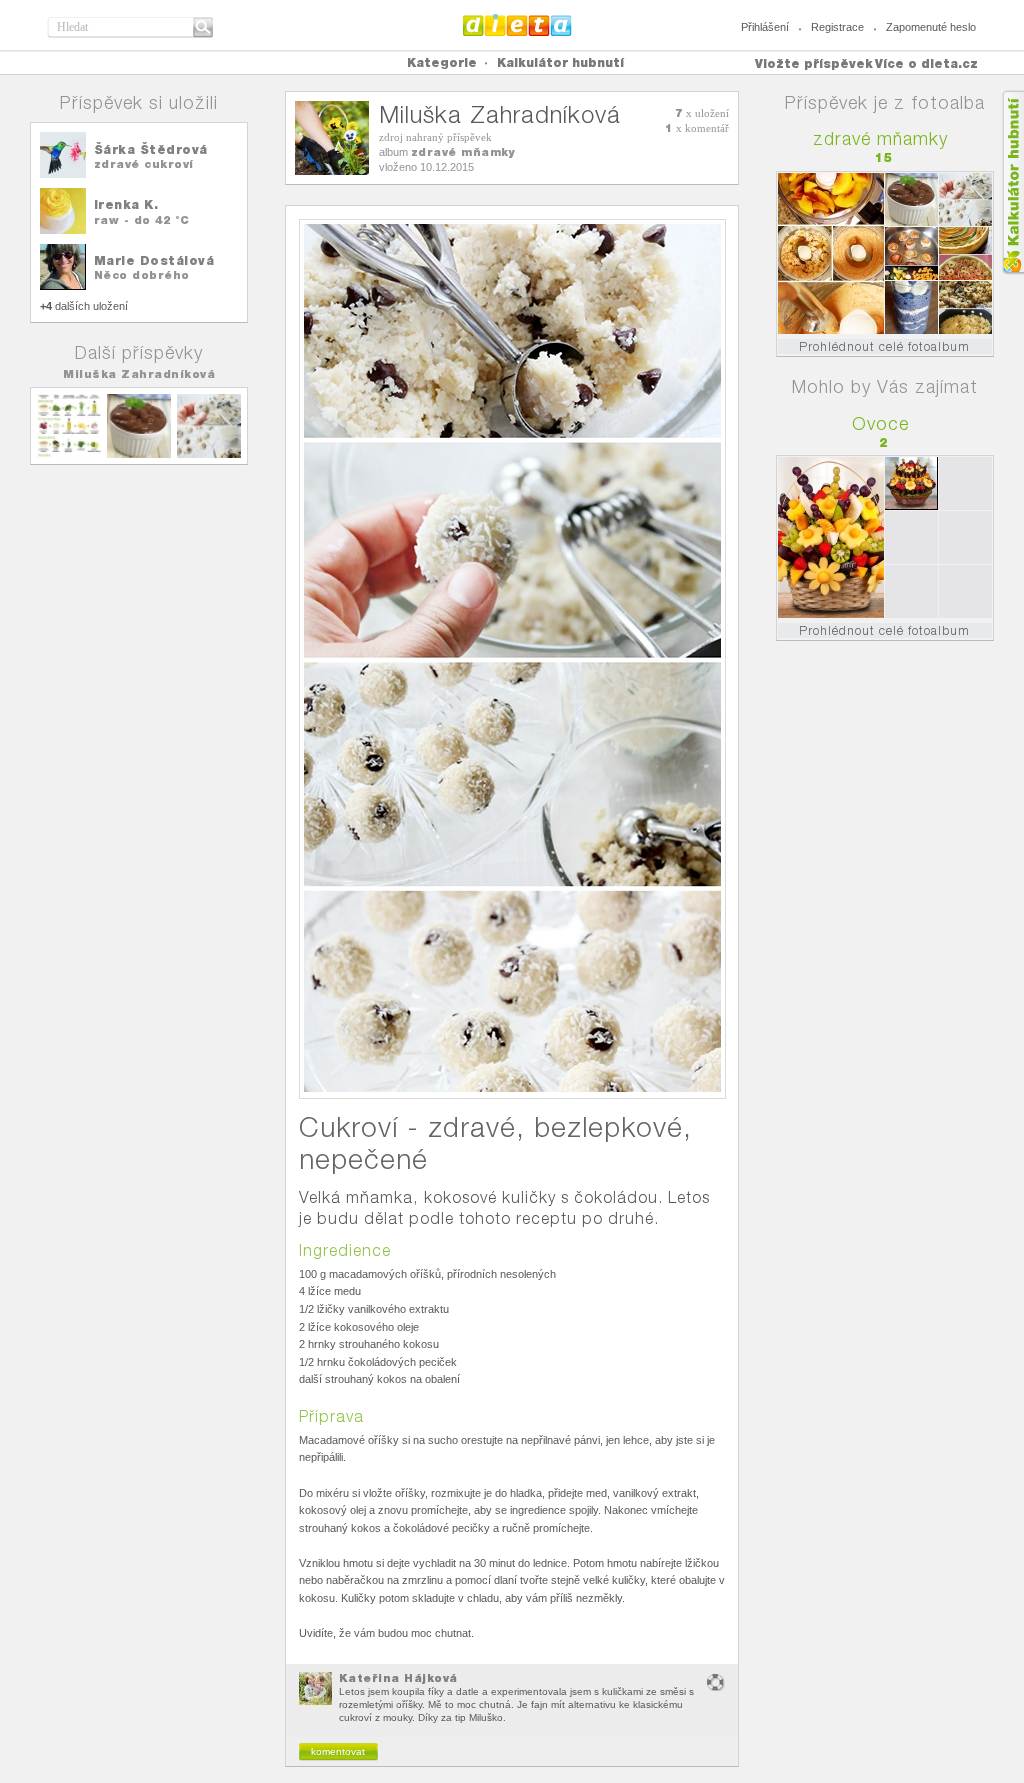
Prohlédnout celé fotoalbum (884, 346)
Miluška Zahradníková (139, 374)
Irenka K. (126, 204)
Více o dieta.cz (926, 63)
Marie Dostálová (154, 260)
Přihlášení (765, 27)
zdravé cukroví (144, 164)
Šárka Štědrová (151, 149)
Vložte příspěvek (814, 63)
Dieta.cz (517, 25)
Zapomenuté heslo (931, 27)
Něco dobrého (142, 275)
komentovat (338, 1751)
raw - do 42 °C (142, 220)
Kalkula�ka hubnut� (1012, 182)
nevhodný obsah (716, 1682)
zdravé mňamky (463, 152)
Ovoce (880, 423)
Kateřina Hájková (398, 1678)
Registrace (837, 27)
